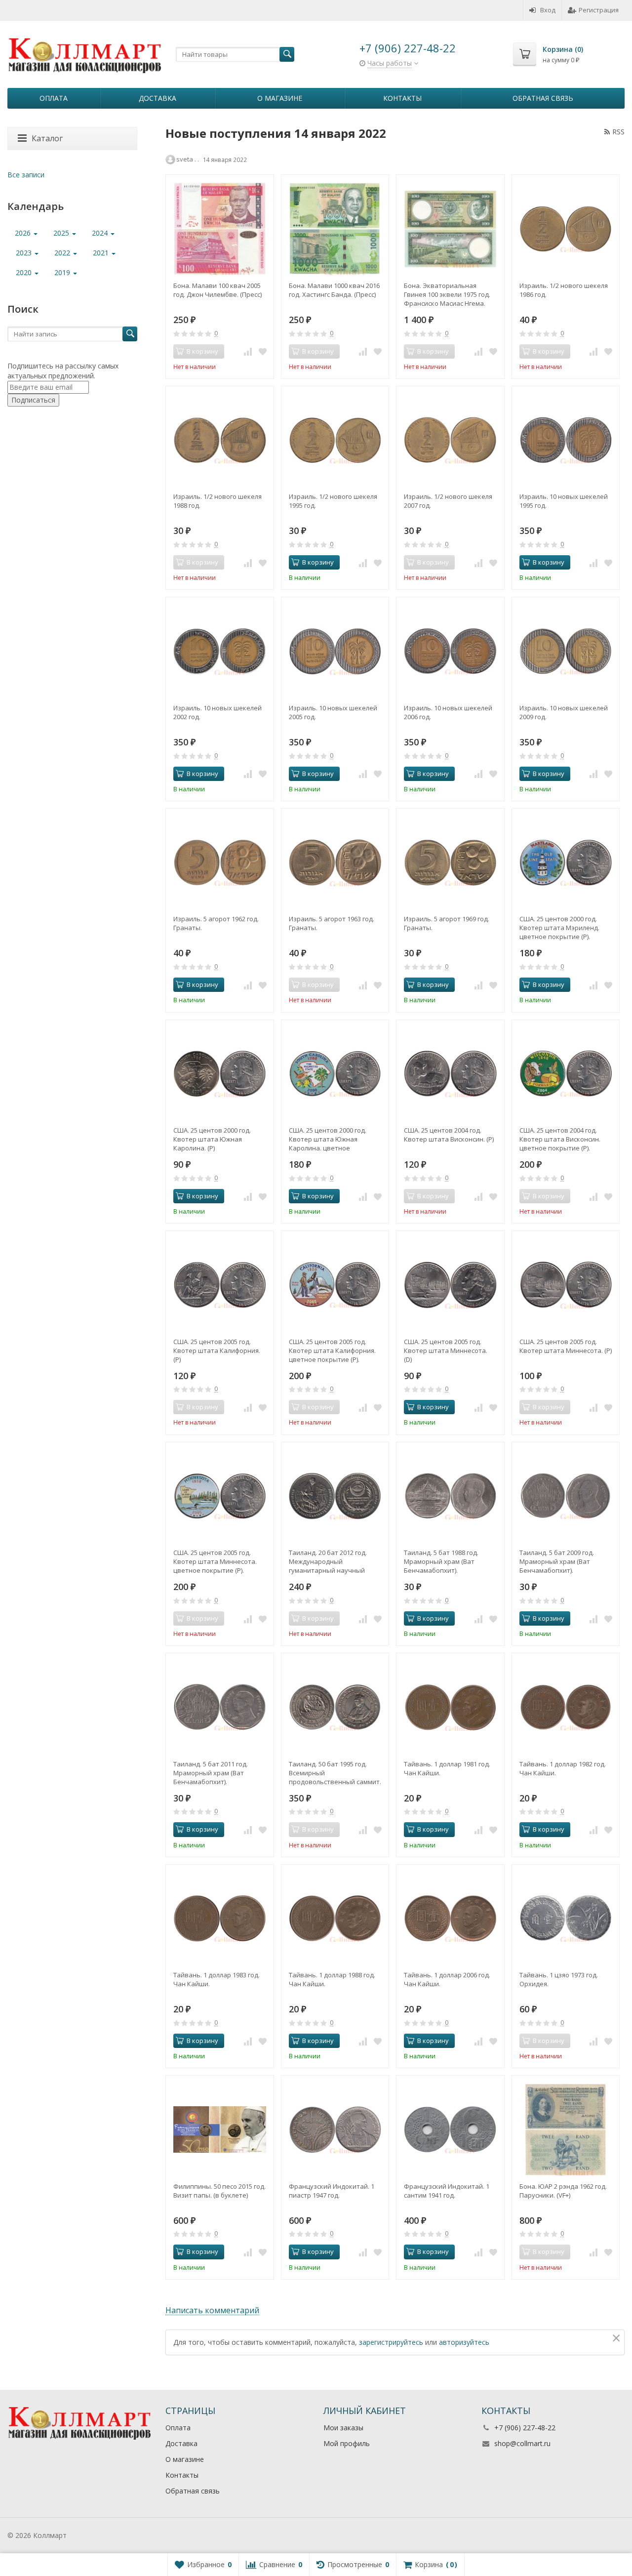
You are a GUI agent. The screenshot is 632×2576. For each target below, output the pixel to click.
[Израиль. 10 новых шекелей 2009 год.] (566, 651)
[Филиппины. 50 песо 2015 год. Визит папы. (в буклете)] (220, 2129)
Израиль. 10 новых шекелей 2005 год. (333, 712)
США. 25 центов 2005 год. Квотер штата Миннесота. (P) (566, 1346)
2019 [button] (63, 272)
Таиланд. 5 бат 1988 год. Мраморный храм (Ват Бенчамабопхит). (441, 1561)
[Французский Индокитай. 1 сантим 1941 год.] (450, 2129)
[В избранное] (263, 352)
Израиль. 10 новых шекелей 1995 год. (564, 501)
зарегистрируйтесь (391, 2342)
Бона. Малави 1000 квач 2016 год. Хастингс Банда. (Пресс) (334, 290)
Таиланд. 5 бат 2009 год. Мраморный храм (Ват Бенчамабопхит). (557, 1561)
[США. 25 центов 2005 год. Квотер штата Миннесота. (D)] (450, 1285)
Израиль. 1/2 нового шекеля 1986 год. (564, 290)
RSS (618, 132)
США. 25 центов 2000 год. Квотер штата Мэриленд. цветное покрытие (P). (559, 928)
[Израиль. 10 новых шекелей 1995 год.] (566, 440)
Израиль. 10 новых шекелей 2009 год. (564, 712)
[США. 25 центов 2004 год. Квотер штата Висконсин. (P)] (450, 1074)
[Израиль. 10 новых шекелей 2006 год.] (450, 651)
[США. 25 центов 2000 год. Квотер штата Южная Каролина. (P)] (220, 1074)
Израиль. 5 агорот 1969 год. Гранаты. (447, 923)
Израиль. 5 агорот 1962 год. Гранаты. (216, 923)
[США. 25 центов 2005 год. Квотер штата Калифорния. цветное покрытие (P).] (335, 1285)
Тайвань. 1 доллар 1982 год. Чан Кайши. (563, 1768)
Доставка (158, 98)
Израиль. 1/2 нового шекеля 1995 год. (333, 501)
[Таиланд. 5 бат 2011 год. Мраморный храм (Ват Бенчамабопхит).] (220, 1707)
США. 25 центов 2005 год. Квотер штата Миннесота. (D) (446, 1350)
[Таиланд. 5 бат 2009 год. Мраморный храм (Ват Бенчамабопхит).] (566, 1496)
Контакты (402, 98)
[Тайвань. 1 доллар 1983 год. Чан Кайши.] (220, 1919)
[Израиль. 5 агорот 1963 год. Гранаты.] (335, 862)
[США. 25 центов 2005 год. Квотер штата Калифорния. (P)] (220, 1285)
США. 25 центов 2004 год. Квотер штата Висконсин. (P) (449, 1135)
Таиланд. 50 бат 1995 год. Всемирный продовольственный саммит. (335, 1773)
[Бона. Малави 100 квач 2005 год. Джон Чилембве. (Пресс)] (220, 229)
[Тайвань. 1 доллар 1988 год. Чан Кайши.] (335, 1919)
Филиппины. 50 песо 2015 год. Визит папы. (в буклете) (219, 2191)
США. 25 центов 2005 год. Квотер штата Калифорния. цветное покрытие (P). (332, 1350)
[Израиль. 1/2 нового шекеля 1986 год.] (566, 229)
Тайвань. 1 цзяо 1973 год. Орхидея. (559, 1979)
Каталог (47, 138)
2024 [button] (101, 233)
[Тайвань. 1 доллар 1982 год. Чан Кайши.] (566, 1707)
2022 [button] (63, 253)
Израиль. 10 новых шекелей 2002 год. (217, 712)
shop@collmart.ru (522, 2443)
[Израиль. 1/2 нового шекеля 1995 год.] (335, 440)
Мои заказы (343, 2428)
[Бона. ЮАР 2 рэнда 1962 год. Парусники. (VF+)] (566, 2129)
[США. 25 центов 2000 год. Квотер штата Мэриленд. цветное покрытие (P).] (566, 862)
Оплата (54, 98)
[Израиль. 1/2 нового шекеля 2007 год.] (450, 440)
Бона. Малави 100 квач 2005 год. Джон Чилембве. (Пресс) (217, 290)
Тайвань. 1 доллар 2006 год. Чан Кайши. (447, 1979)
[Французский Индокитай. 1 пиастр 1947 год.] (335, 2129)
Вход (548, 10)
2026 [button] (24, 233)
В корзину (318, 562)
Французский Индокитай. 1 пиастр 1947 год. (332, 2191)
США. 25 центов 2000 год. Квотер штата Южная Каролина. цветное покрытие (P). (328, 1139)
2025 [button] (62, 233)
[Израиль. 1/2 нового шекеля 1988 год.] (220, 440)
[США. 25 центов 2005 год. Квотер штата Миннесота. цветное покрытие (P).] (220, 1496)
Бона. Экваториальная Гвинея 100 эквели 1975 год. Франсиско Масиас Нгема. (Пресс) (447, 294)
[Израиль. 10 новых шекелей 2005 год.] (335, 651)
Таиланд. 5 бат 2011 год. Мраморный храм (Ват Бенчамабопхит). (211, 1773)
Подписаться (33, 400)
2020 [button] (25, 272)
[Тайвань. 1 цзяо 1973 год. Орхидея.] (566, 1919)
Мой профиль (347, 2443)
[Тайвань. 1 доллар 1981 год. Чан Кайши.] (450, 1707)
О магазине (280, 98)
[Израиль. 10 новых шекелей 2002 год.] (220, 651)
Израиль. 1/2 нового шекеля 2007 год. (448, 501)
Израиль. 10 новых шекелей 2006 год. (448, 712)
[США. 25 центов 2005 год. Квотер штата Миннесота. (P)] (566, 1285)
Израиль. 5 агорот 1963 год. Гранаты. (332, 923)
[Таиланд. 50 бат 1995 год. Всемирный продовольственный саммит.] (335, 1707)
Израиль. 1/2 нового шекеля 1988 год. (217, 501)
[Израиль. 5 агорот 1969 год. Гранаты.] (450, 862)
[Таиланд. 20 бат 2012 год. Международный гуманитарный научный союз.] (335, 1496)
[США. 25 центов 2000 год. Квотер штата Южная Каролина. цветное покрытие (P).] (335, 1074)
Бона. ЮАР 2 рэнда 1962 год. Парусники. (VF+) (563, 2191)
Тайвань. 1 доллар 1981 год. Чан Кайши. (447, 1768)
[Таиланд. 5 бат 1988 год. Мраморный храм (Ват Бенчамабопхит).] (450, 1496)
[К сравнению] (248, 352)
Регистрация (599, 10)
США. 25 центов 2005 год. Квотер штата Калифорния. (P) (217, 1350)
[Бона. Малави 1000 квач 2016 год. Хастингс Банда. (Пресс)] (335, 229)
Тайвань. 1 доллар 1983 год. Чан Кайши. (217, 1979)
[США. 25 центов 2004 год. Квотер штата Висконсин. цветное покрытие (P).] (566, 1074)
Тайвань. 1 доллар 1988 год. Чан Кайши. (332, 1979)
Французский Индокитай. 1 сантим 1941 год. (447, 2191)
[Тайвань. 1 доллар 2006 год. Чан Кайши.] (450, 1919)
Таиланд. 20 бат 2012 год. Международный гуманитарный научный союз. (328, 1561)
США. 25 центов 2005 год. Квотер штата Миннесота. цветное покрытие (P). (215, 1561)
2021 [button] (102, 253)
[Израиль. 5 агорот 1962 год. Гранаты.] (220, 862)
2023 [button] (25, 253)
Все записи (26, 175)
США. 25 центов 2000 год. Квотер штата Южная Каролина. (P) (212, 1139)
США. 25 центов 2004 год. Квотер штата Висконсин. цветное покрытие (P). (560, 1139)
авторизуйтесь (464, 2342)
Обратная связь (543, 98)
